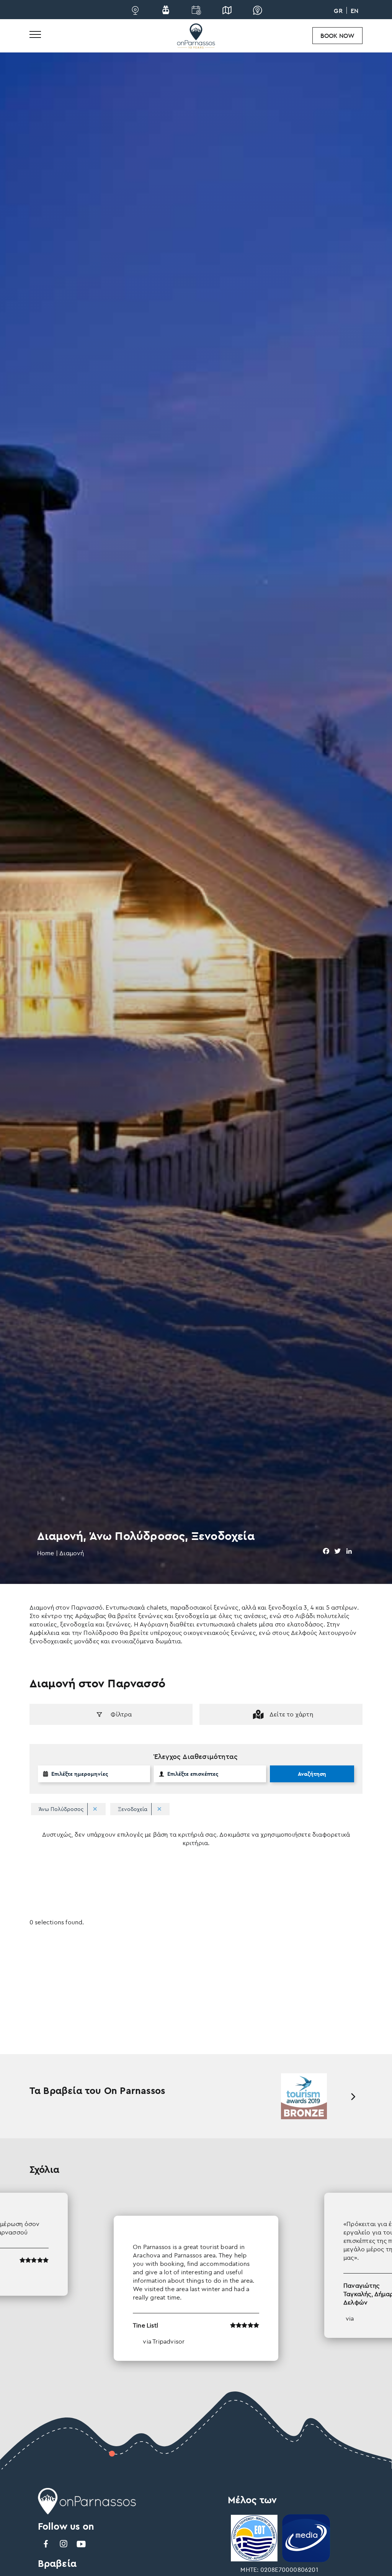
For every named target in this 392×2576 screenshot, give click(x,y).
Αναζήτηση (312, 1774)
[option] (196, 2277)
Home (46, 1553)
